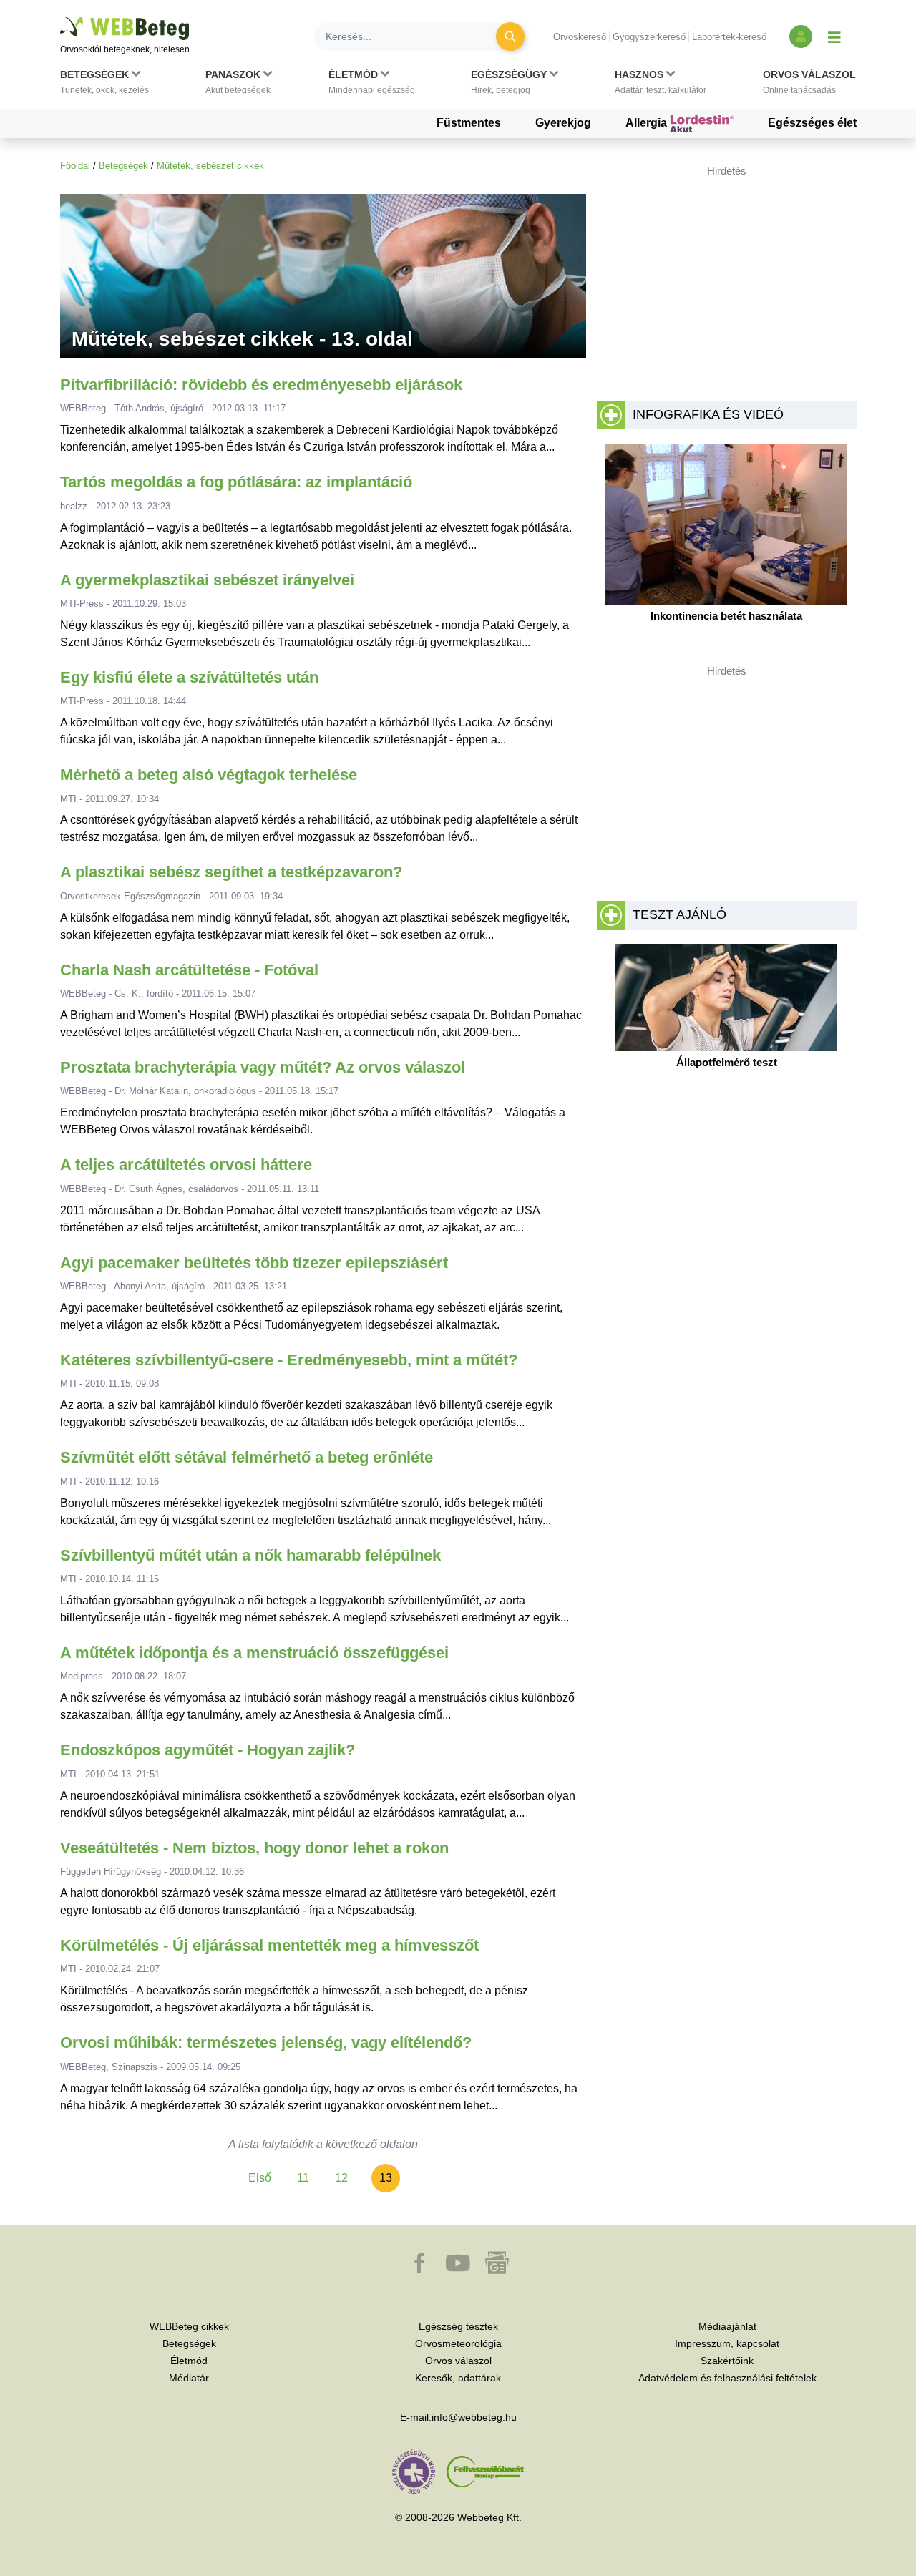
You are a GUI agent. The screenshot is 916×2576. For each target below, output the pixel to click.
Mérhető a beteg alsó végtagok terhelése (209, 775)
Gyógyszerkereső (649, 37)
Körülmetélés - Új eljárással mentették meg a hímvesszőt (269, 1945)
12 (341, 2178)
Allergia (648, 123)
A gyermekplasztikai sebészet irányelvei (207, 580)
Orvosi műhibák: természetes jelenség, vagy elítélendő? (266, 2043)
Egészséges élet (812, 123)
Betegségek (123, 166)
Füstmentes (469, 123)
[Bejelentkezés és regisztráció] (801, 36)
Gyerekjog (563, 123)
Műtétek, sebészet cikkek (210, 166)
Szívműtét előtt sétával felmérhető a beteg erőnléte (247, 1457)
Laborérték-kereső (729, 37)
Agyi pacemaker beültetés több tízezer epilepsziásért (254, 1263)
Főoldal (75, 166)
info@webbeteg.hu (474, 2417)
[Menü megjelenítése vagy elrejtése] (834, 36)
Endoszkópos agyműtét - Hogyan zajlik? (208, 1750)
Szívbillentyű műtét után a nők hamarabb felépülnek (250, 1555)
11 (303, 2178)
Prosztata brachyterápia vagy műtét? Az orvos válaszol (263, 1067)
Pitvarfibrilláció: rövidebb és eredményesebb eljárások (261, 385)
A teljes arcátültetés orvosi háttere (186, 1165)
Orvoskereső (580, 37)
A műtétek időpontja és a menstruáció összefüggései (254, 1653)
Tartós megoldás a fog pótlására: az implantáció (236, 482)
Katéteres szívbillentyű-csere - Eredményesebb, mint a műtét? (289, 1360)
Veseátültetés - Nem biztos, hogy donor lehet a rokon (254, 1848)
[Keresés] (510, 36)
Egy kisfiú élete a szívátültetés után (189, 677)
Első (260, 2178)
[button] (104, 85)
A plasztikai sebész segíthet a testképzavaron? (231, 872)
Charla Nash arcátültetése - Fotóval (189, 970)
